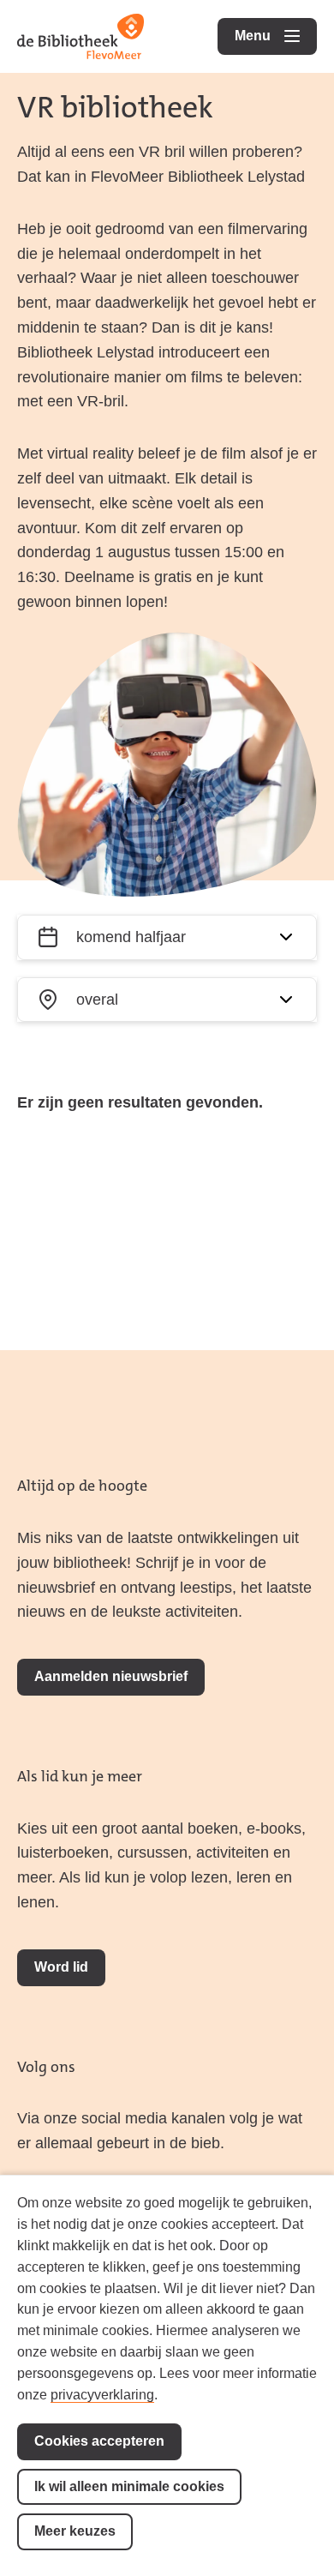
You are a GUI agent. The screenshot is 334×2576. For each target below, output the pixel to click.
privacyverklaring (102, 2395)
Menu (276, 36)
